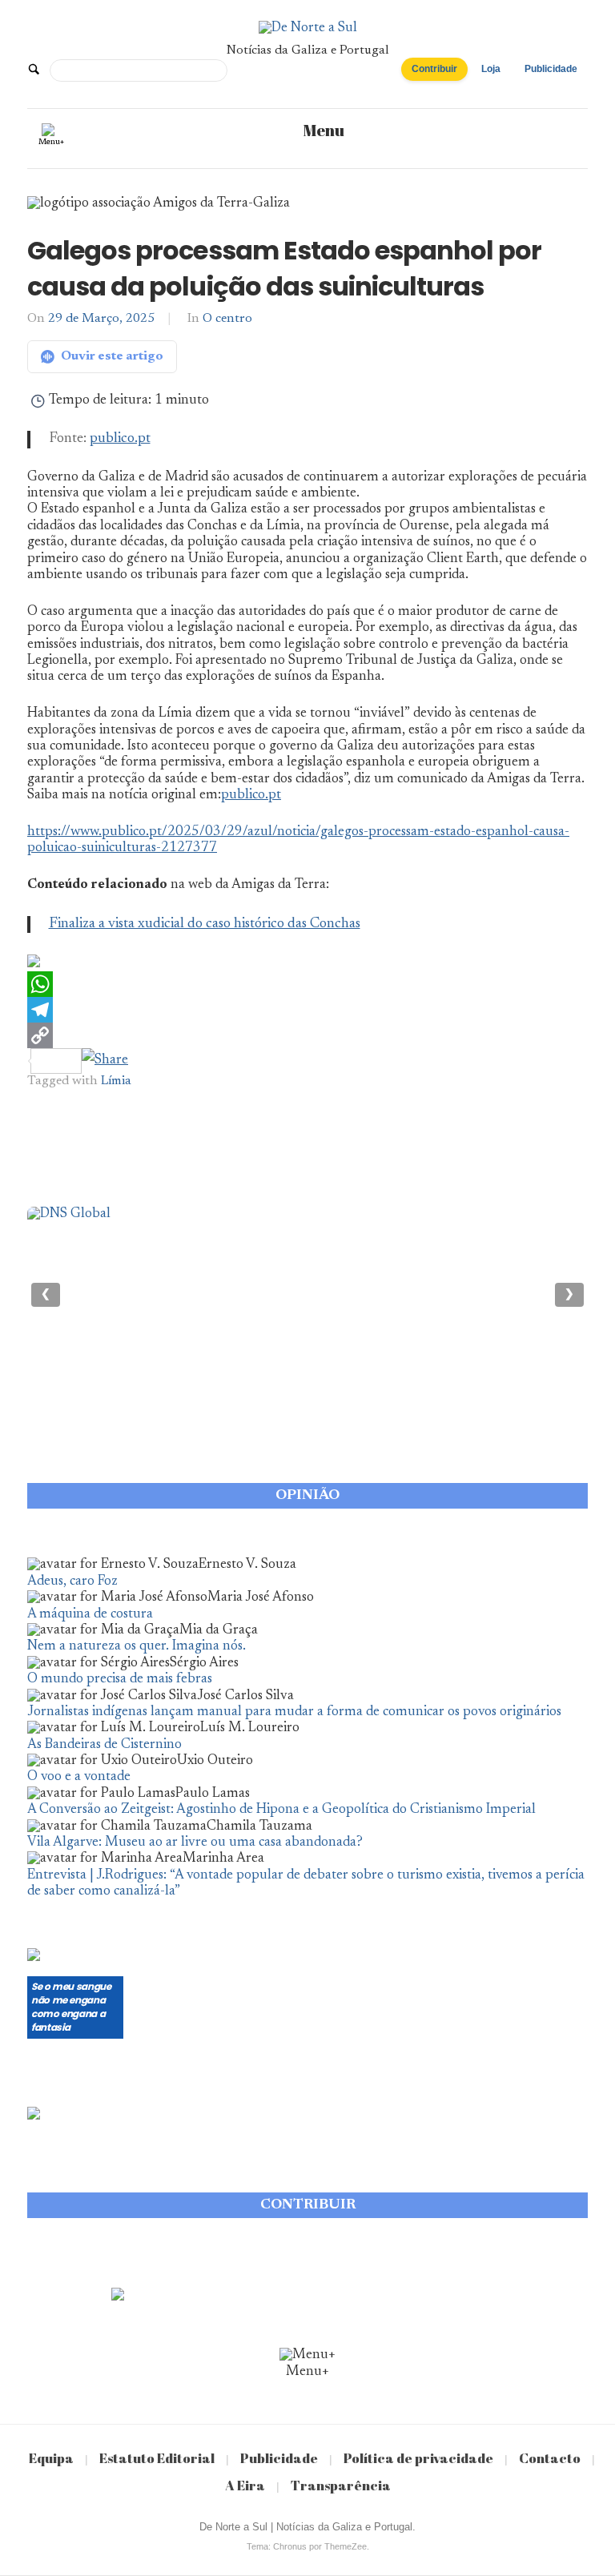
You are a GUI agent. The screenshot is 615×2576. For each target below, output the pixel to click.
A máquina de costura (90, 1615)
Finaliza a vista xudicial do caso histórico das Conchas (205, 924)
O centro (227, 319)
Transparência (341, 2485)
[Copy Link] (307, 1035)
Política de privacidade (418, 2458)
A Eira (245, 2485)
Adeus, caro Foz (72, 1582)
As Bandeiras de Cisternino (105, 1745)
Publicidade (551, 69)
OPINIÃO (307, 1496)
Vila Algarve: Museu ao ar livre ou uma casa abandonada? (195, 1843)
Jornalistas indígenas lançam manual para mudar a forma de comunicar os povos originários (294, 1712)
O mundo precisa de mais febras (120, 1680)
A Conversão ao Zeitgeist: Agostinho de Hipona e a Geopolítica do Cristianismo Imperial (281, 1810)
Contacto (550, 2458)
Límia (116, 1081)
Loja (491, 69)
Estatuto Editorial (157, 2458)
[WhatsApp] (307, 984)
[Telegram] (307, 1010)
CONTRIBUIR (308, 2205)
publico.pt (120, 439)
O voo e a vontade (79, 1777)
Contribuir (434, 69)
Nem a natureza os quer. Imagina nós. (137, 1647)
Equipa (51, 2458)
